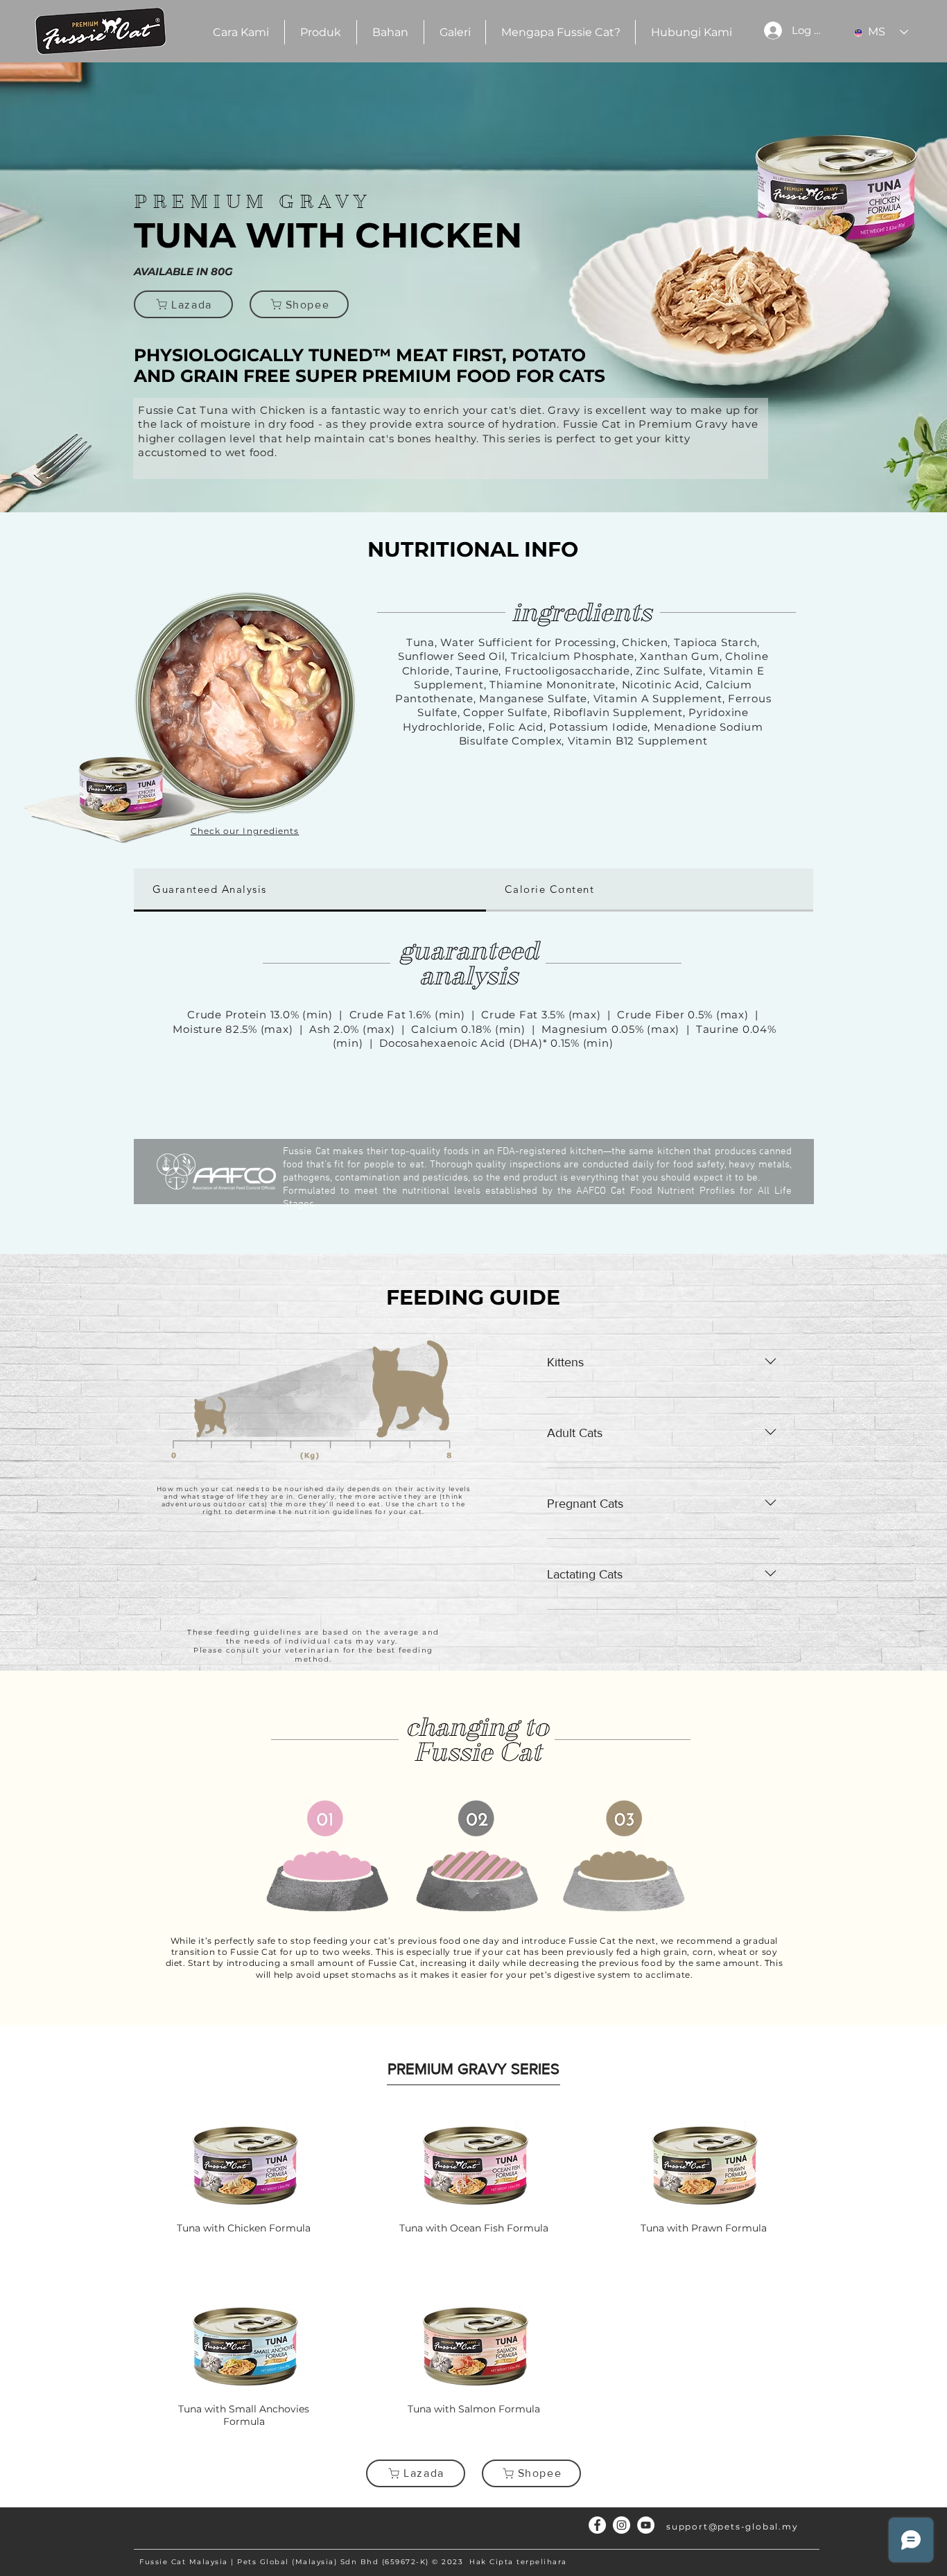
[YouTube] (646, 2525)
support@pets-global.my (732, 2526)
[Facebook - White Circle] (597, 2525)
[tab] (310, 890)
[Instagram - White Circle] (622, 2525)
